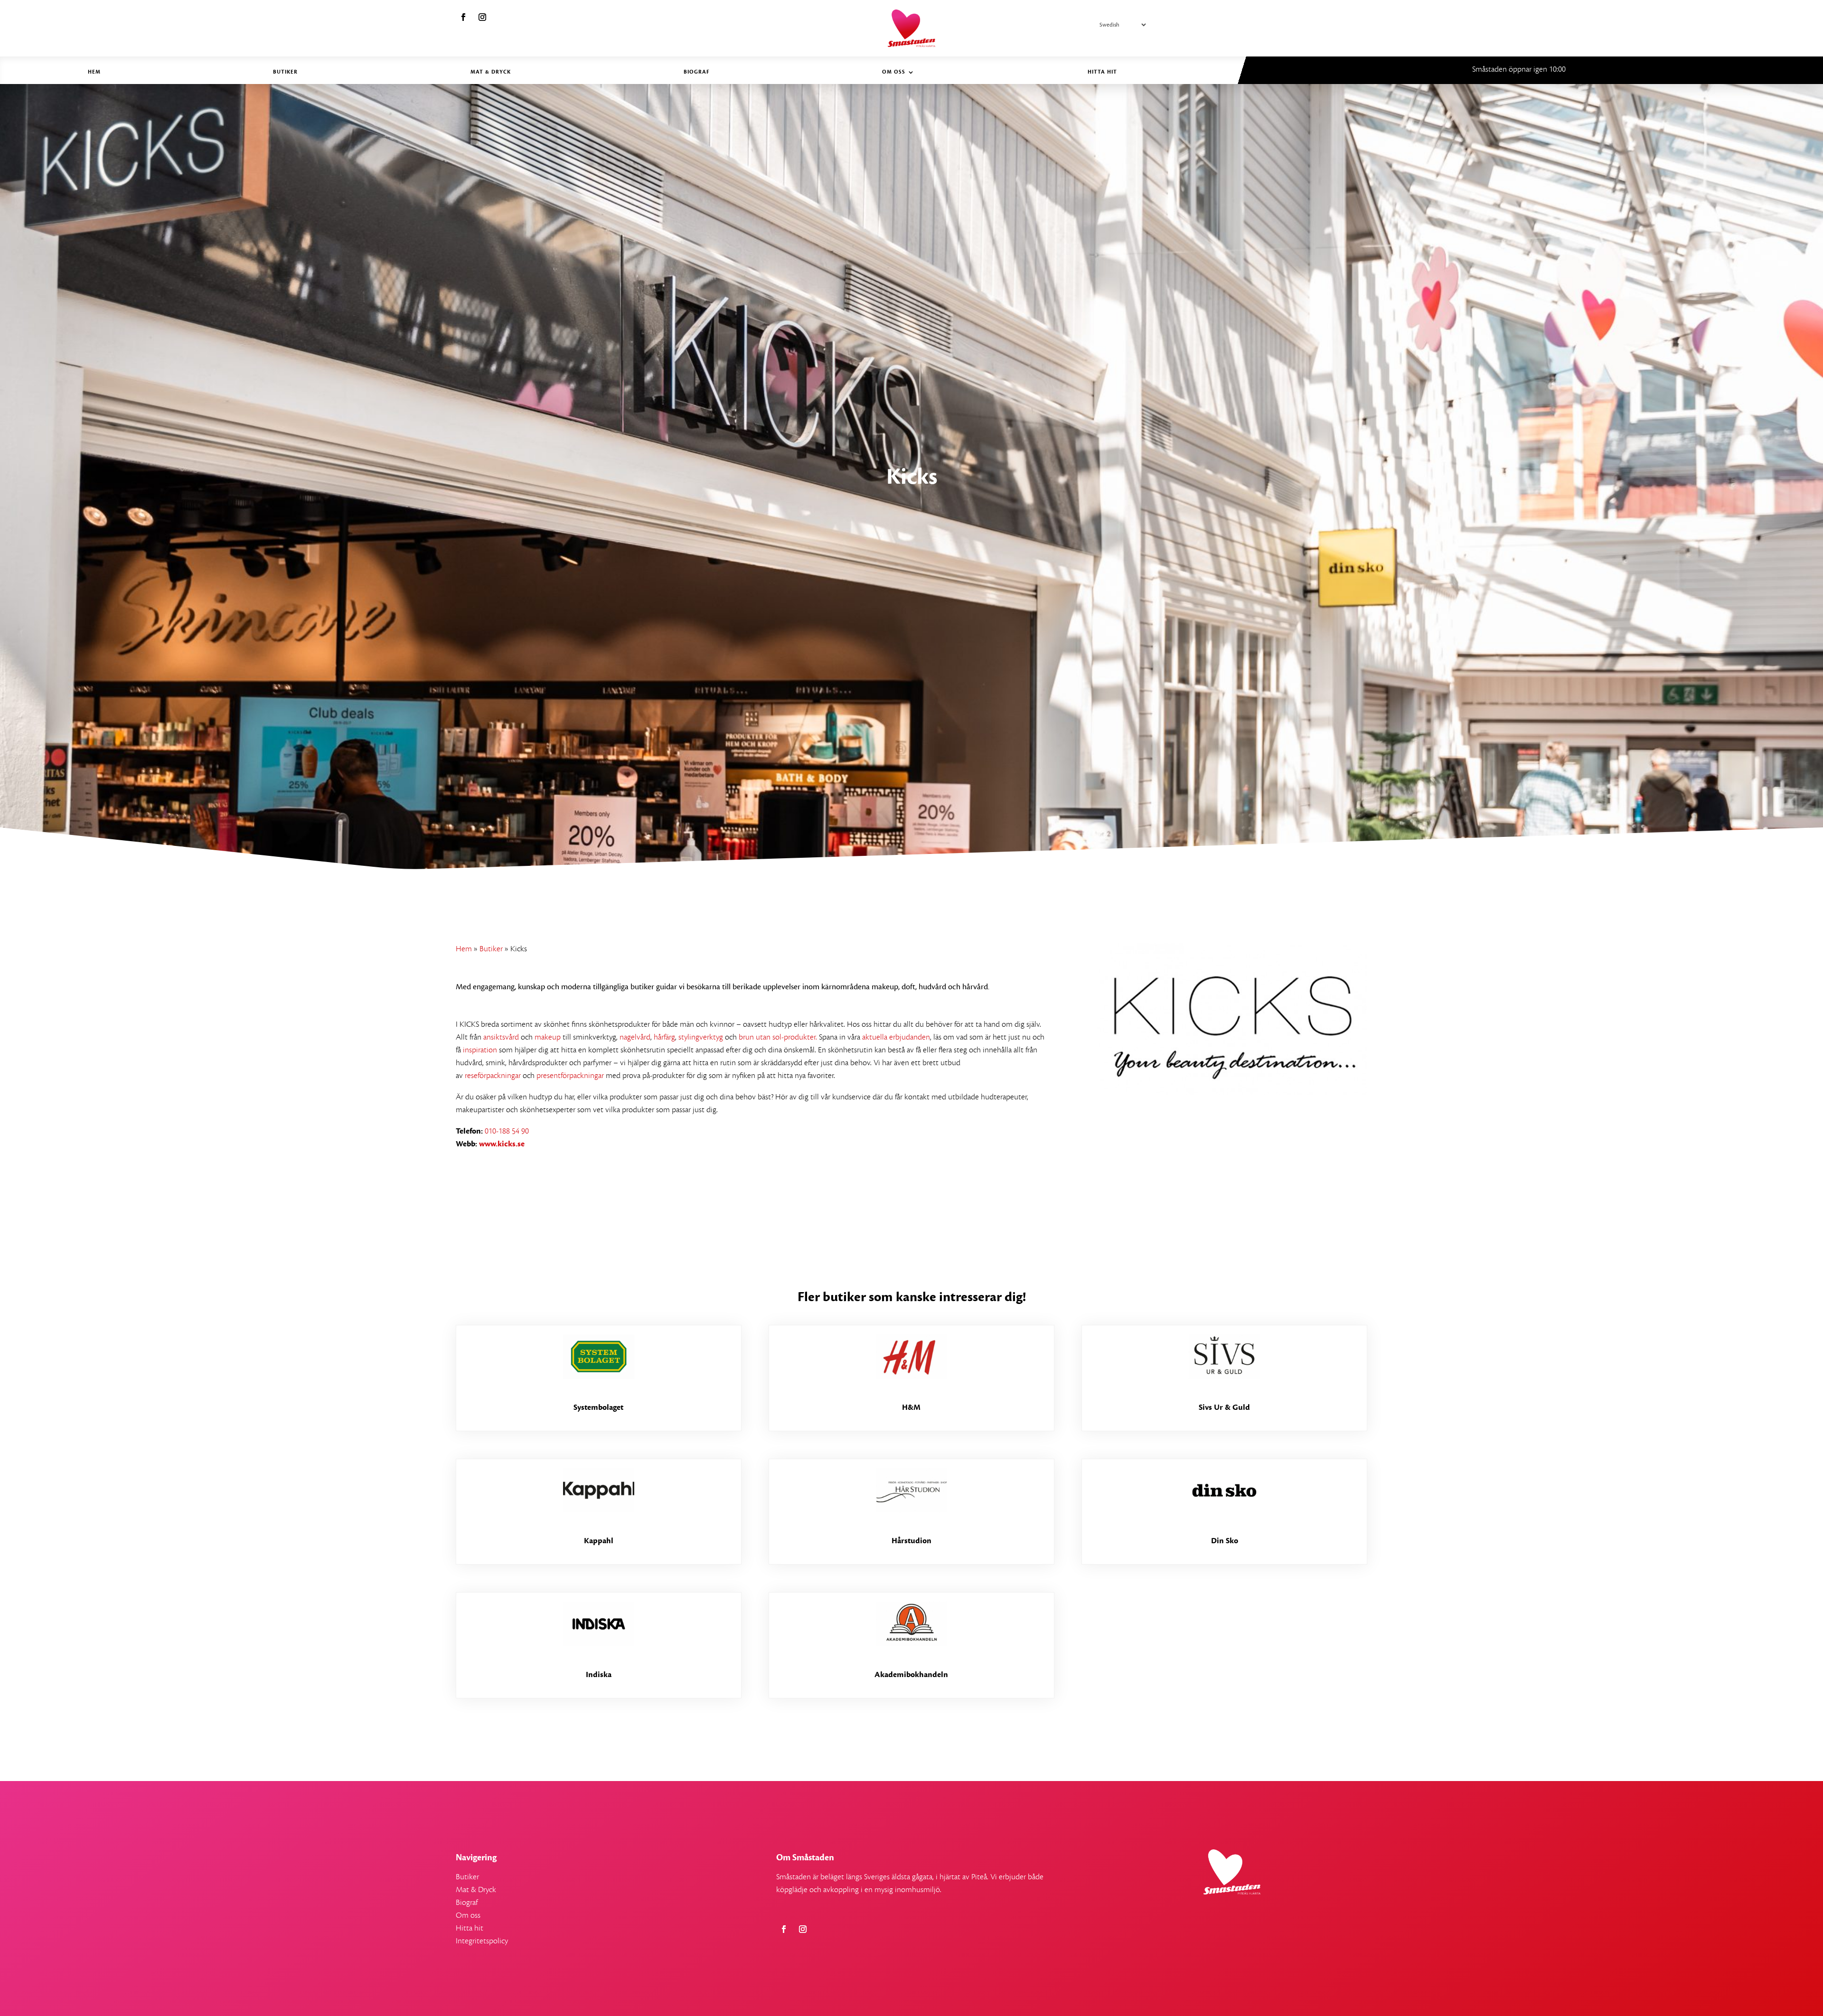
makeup (547, 1037)
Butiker (285, 72)
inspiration (480, 1050)
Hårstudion (911, 1541)
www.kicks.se (502, 1144)
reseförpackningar (493, 1076)
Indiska (599, 1675)
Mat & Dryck (491, 72)
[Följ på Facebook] (463, 17)
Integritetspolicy (482, 1941)
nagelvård (635, 1037)
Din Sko (1225, 1541)
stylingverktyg (701, 1037)
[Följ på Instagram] (482, 17)
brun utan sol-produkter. (778, 1037)
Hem (94, 72)
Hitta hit (1102, 72)
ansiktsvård (501, 1037)
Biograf (697, 72)
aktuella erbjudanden (895, 1037)
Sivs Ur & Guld (1224, 1407)
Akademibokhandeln (911, 1675)
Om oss (894, 72)
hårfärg (664, 1037)
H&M (911, 1407)
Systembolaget (598, 1407)
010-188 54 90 (508, 1131)
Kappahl (599, 1541)
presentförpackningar (570, 1076)
